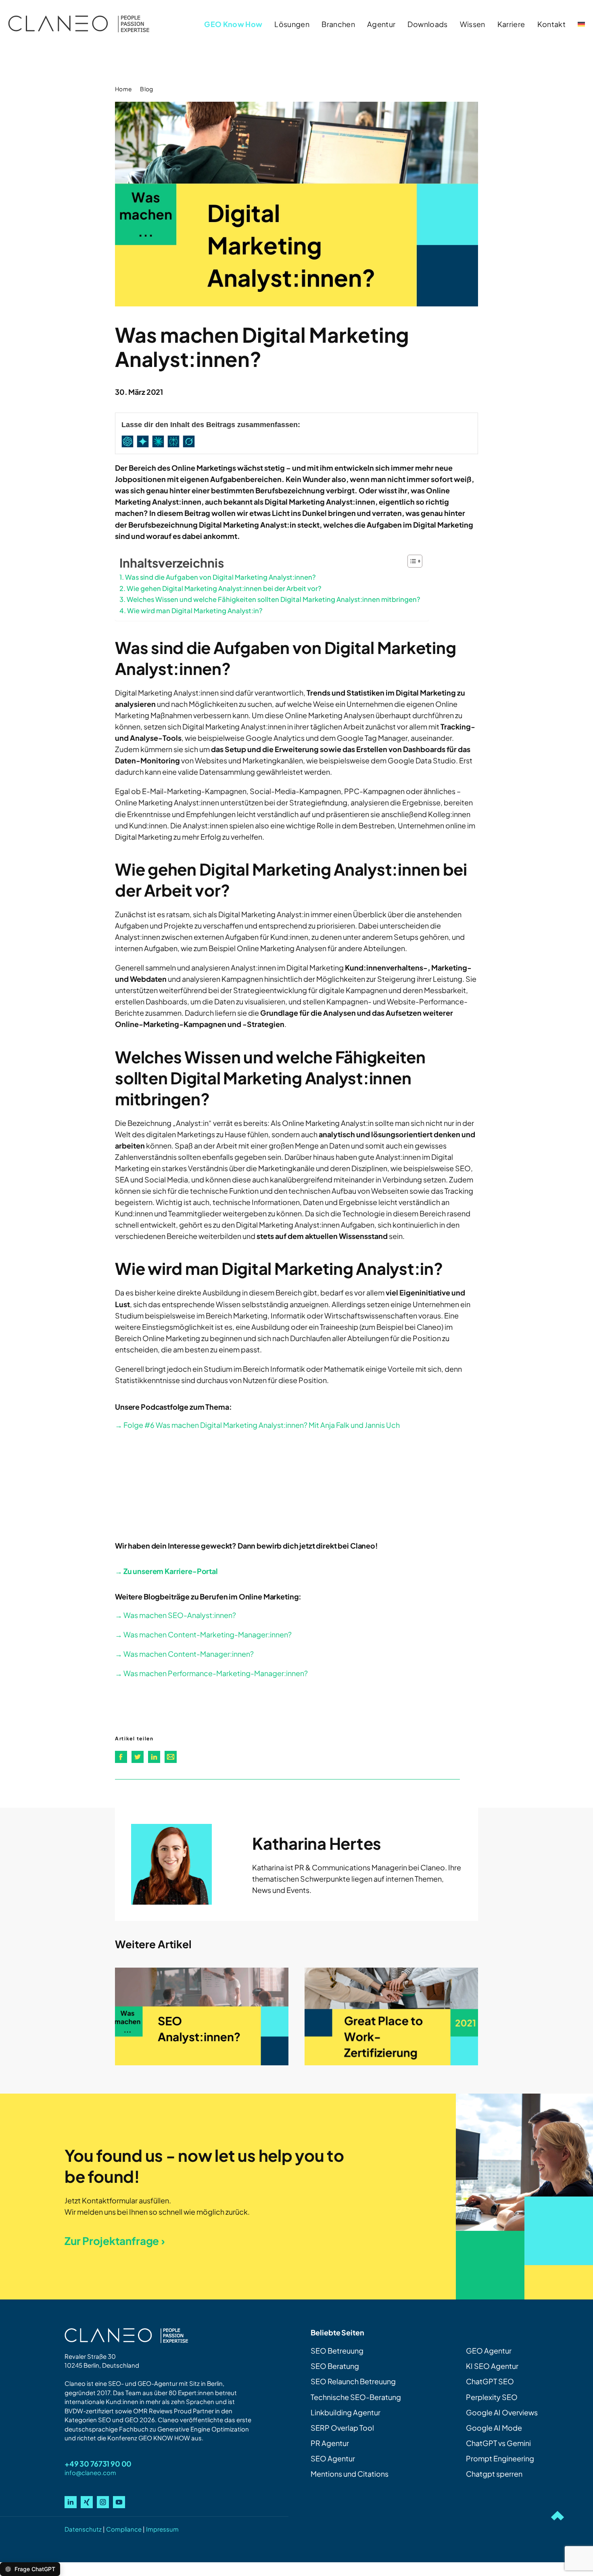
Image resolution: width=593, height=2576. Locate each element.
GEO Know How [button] (233, 24)
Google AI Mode (494, 2428)
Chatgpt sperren (494, 2474)
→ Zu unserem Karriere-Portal (166, 1571)
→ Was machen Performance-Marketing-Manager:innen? (211, 1673)
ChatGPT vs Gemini (498, 2443)
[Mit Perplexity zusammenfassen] (175, 441)
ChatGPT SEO (490, 2381)
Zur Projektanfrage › (115, 2241)
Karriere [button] (511, 24)
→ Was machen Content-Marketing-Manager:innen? (203, 1634)
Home (123, 89)
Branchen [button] (338, 24)
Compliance (124, 2529)
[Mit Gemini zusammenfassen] (144, 441)
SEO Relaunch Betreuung (353, 2381)
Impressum (162, 2529)
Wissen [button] (473, 24)
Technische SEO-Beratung (356, 2397)
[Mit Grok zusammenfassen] (190, 441)
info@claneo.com (90, 2472)
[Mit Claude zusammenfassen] (160, 441)
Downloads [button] (427, 24)
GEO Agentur (489, 2351)
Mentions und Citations (350, 2474)
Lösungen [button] (292, 24)
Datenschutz (83, 2529)
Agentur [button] (381, 24)
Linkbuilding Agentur (346, 2412)
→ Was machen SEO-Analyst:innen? (175, 1615)
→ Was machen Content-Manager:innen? (184, 1654)
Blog (146, 89)
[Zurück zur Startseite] (79, 24)
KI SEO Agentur (492, 2366)
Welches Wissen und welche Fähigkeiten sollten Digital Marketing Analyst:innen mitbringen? (274, 599)
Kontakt (551, 24)
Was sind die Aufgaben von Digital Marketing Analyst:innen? (220, 577)
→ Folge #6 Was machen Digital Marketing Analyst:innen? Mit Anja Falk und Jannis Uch (257, 1425)
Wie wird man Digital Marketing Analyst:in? (195, 611)
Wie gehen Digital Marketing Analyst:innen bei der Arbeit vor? (224, 588)
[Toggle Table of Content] (411, 561)
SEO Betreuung (337, 2351)
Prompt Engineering (500, 2458)
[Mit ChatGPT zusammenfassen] (129, 441)
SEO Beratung (335, 2366)
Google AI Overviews (502, 2412)
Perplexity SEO (492, 2397)
